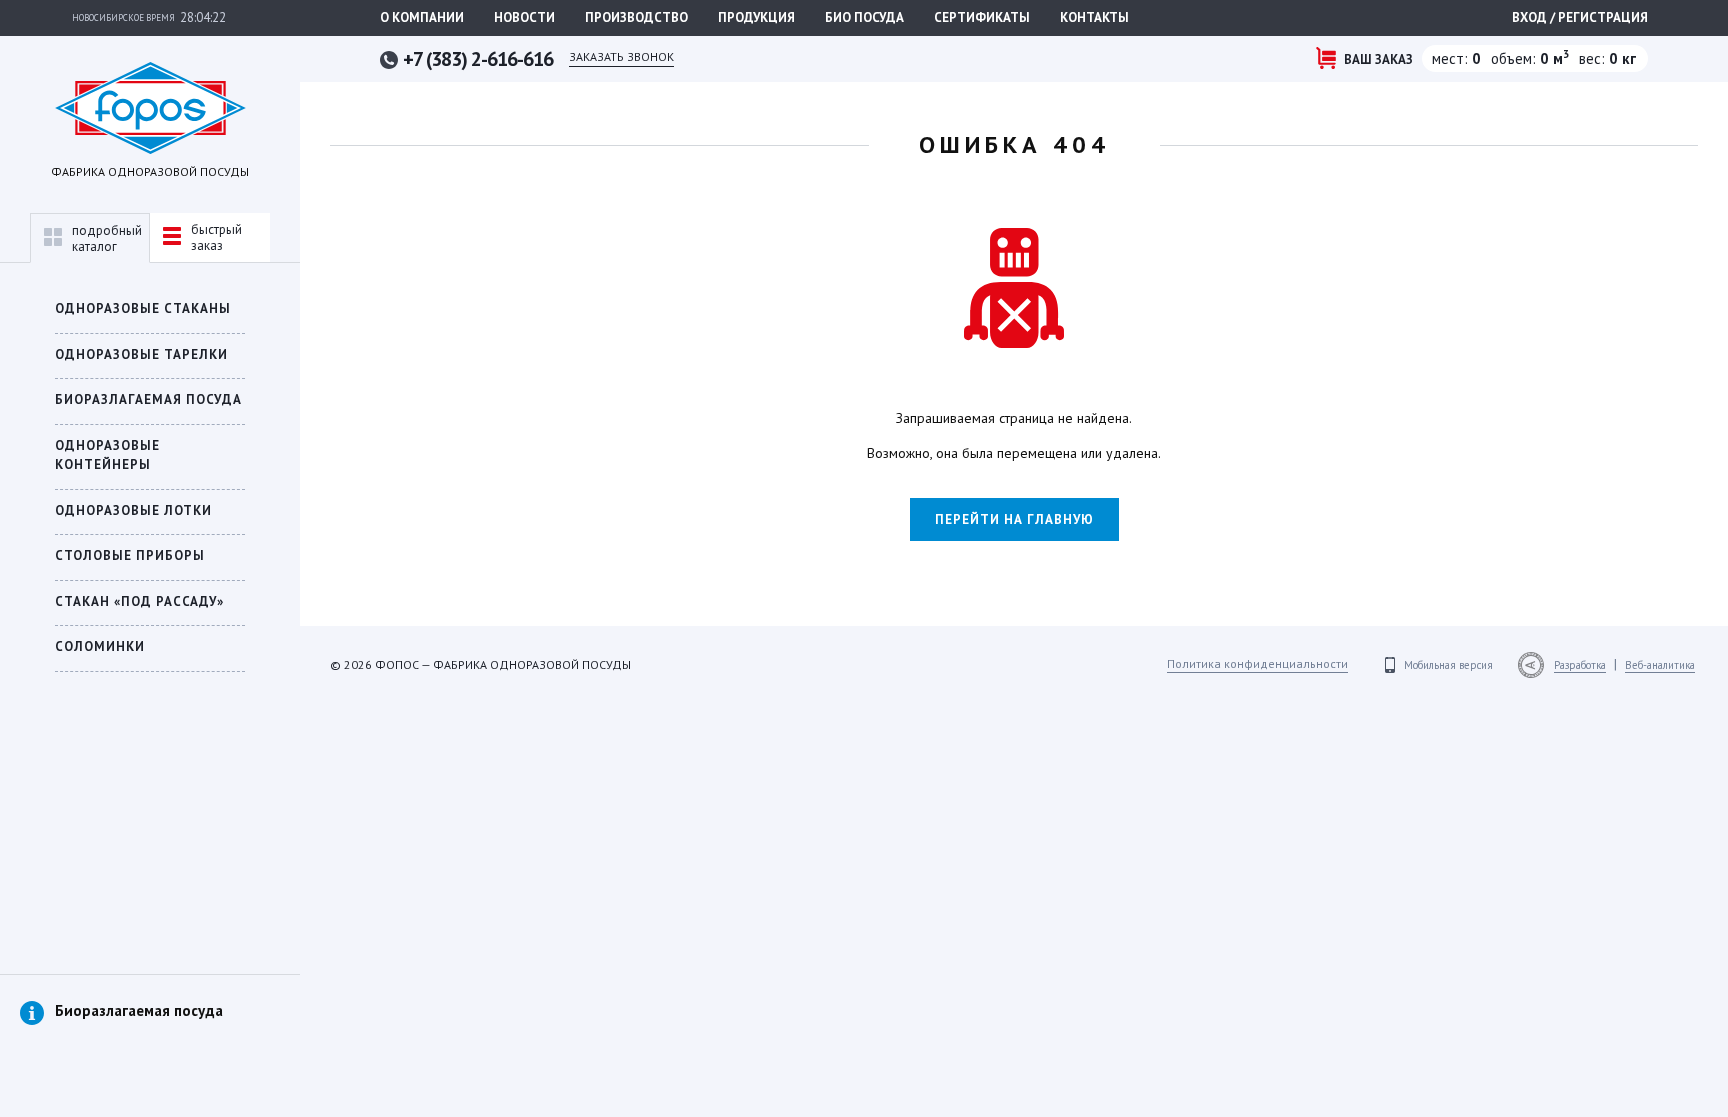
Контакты (1094, 17)
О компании (422, 17)
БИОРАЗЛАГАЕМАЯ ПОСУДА (148, 399)
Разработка (1580, 665)
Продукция (756, 17)
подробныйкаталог (107, 238)
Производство (636, 17)
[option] (150, 1031)
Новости (524, 17)
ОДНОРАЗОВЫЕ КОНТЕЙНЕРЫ (107, 455)
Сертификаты (982, 17)
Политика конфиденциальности (1257, 663)
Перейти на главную (1014, 519)
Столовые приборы (130, 555)
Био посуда (864, 17)
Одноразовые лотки (133, 510)
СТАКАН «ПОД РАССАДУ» (139, 601)
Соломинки (100, 646)
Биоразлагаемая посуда (139, 1010)
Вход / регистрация (1580, 17)
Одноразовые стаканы (143, 308)
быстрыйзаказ (216, 237)
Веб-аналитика (1660, 665)
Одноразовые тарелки (141, 354)
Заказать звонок (621, 56)
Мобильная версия (1448, 665)
